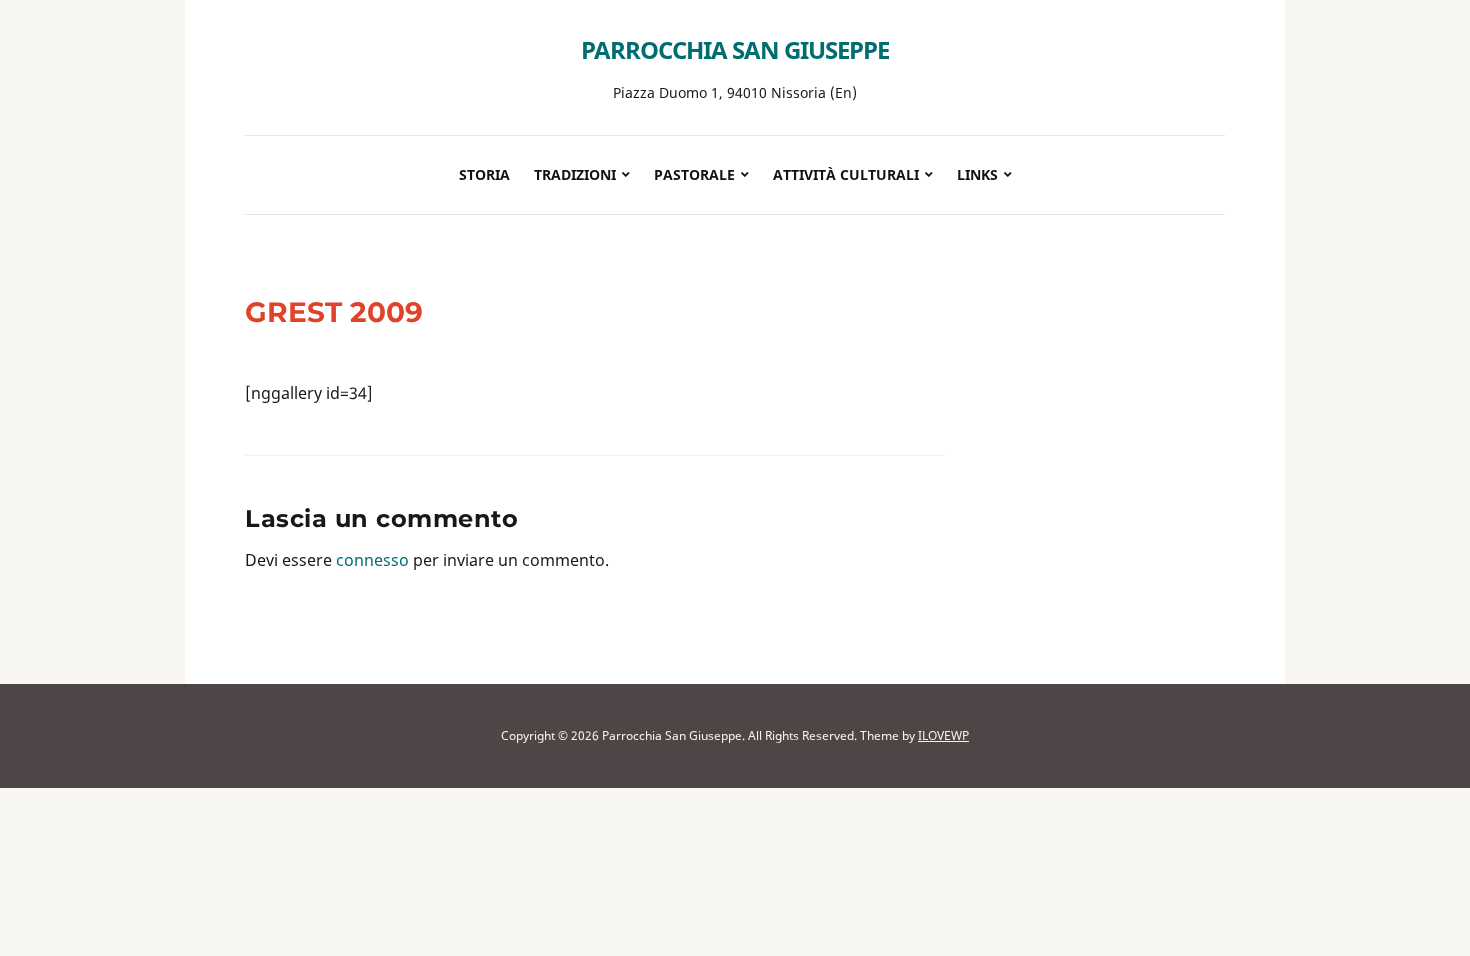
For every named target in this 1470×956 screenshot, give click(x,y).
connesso (372, 560)
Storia (484, 174)
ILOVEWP (943, 735)
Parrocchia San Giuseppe (735, 49)
